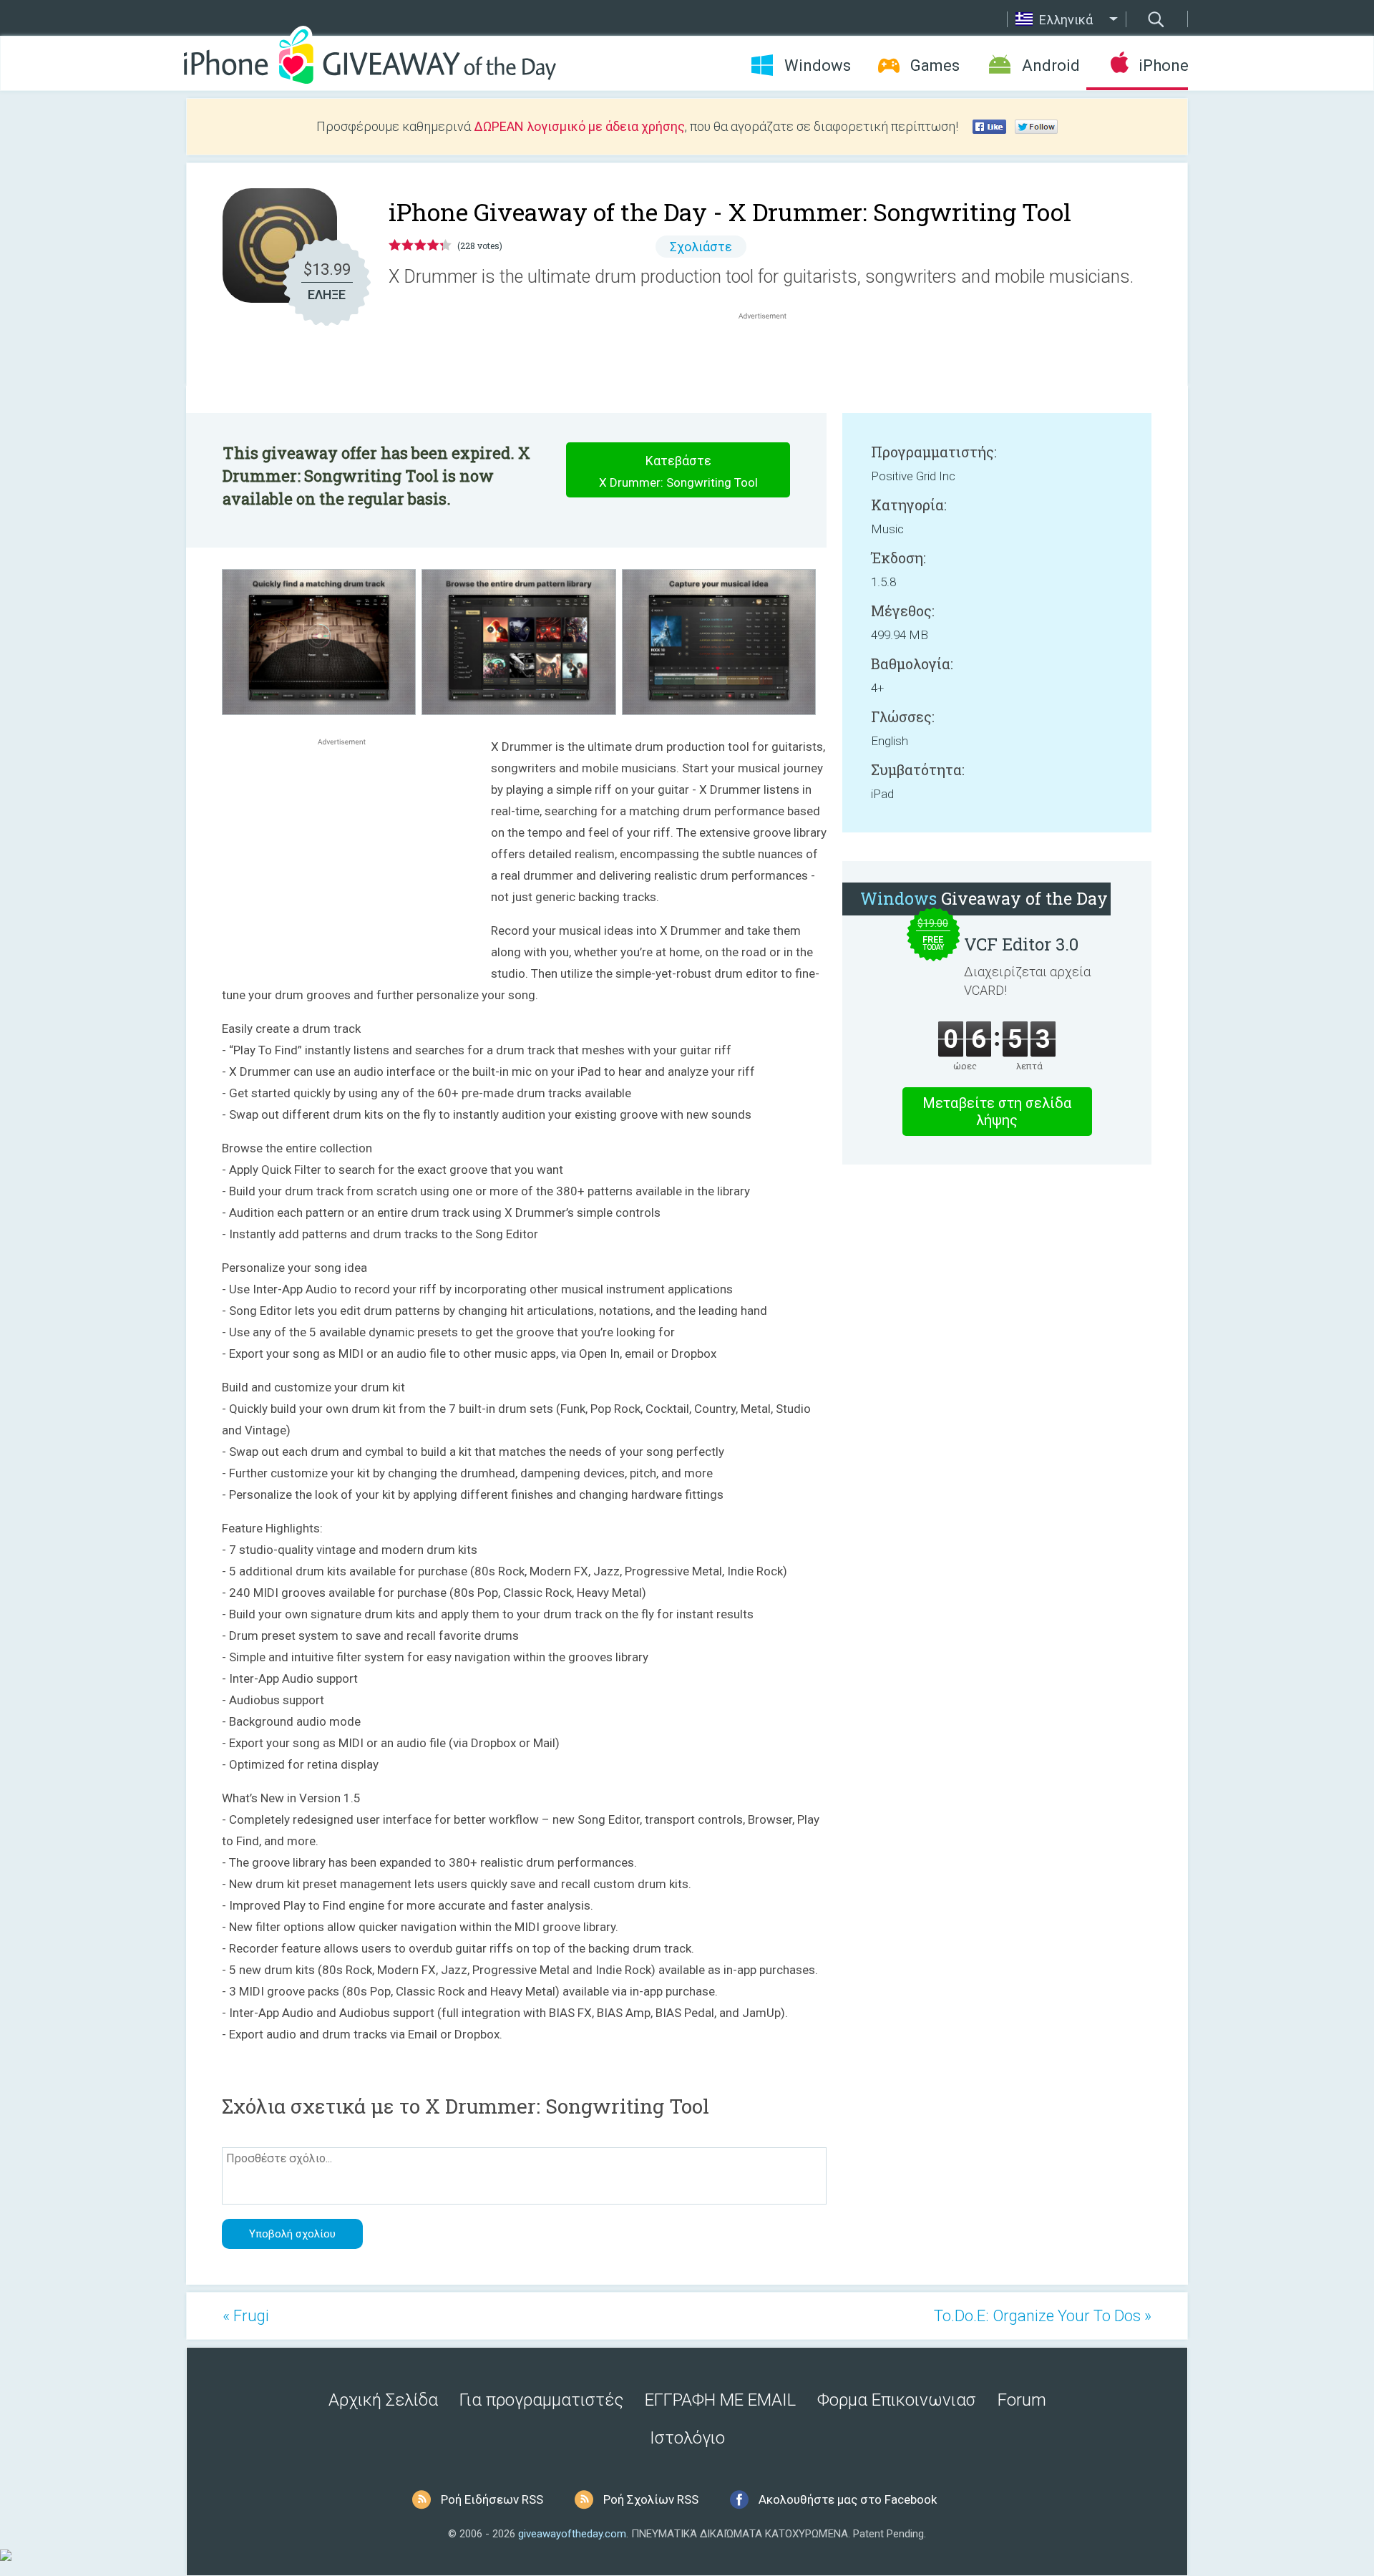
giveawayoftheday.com (572, 2534)
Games (935, 65)
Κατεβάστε (678, 471)
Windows (818, 65)
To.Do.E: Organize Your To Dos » (1043, 2316)
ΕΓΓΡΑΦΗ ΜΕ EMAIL (720, 2400)
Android (1051, 65)
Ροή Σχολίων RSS (651, 2499)
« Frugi (246, 2316)
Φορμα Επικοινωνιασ (897, 2400)
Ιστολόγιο (687, 2438)
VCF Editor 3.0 (1021, 944)
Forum (1022, 2400)
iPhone (1163, 65)
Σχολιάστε (701, 247)
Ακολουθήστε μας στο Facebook (848, 2499)
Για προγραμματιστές (541, 2400)
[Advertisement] (770, 357)
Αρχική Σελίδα (383, 2400)
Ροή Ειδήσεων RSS (492, 2499)
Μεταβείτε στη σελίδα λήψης (997, 1112)
